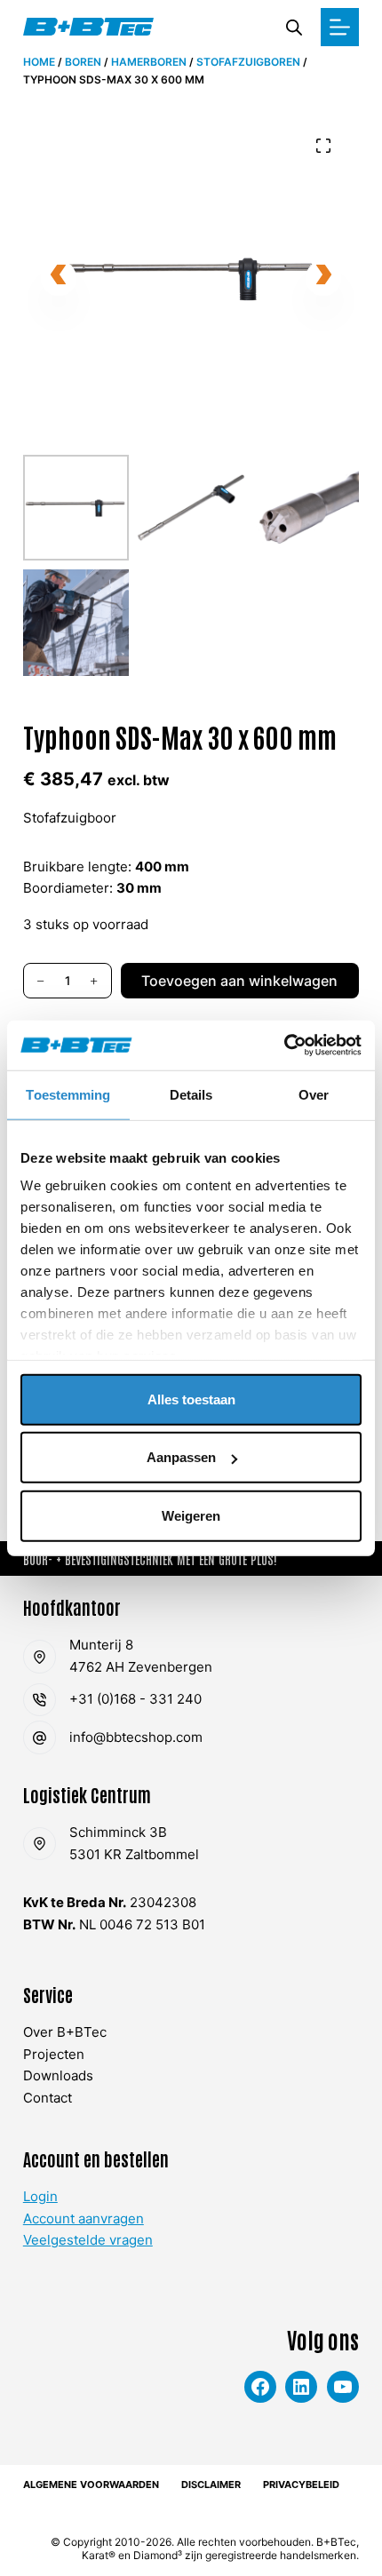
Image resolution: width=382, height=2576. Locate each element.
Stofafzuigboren (248, 62)
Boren (83, 62)
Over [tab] (314, 1094)
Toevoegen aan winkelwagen (239, 981)
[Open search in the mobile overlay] (294, 27)
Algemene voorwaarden (91, 2485)
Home (39, 62)
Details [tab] (191, 1094)
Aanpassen (181, 1457)
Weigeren (191, 1515)
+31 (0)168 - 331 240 (135, 1699)
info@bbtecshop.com (136, 1737)
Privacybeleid (301, 2485)
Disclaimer (211, 2485)
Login (40, 2196)
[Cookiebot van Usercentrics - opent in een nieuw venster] (284, 1046)
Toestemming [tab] (68, 1094)
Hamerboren (149, 62)
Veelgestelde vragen (88, 2240)
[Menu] (340, 27)
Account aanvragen (84, 2218)
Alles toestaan (191, 1399)
